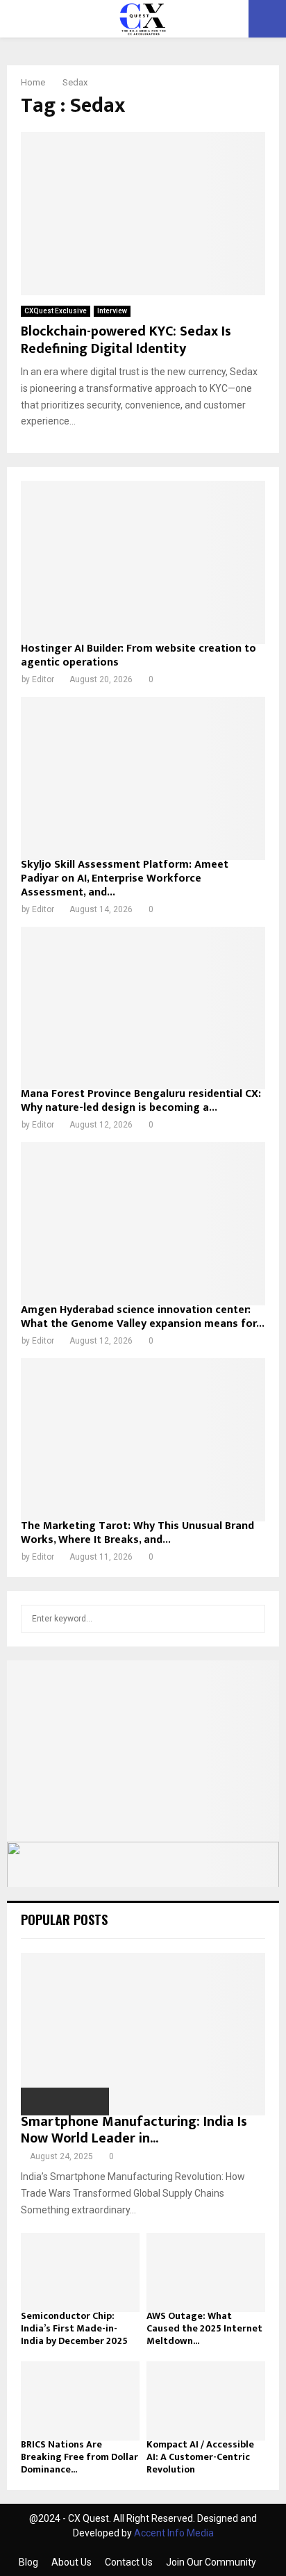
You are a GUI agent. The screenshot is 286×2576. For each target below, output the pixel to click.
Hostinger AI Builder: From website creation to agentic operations (138, 655)
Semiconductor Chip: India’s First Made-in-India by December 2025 (74, 2328)
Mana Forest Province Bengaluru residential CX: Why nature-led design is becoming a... (141, 1101)
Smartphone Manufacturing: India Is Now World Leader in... (134, 2130)
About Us (71, 2562)
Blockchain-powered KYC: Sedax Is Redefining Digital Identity (126, 340)
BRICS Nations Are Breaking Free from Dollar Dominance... (79, 2457)
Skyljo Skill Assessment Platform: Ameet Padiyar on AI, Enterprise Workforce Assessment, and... (125, 878)
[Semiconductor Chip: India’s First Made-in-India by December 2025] (80, 2272)
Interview (112, 311)
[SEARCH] (251, 1619)
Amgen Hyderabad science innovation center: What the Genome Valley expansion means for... (143, 1317)
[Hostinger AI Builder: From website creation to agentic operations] (143, 562)
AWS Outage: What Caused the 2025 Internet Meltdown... (204, 2328)
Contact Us (129, 2562)
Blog (28, 2562)
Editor (43, 679)
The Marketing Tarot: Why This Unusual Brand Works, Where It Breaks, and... (137, 1533)
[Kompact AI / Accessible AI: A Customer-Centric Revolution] (206, 2401)
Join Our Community (211, 2562)
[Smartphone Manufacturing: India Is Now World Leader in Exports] (143, 2034)
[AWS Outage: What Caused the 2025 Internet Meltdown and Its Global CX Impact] (206, 2272)
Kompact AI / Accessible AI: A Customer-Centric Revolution (200, 2457)
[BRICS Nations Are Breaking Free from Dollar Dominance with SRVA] (80, 2401)
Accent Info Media (174, 2533)
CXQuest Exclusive (56, 311)
